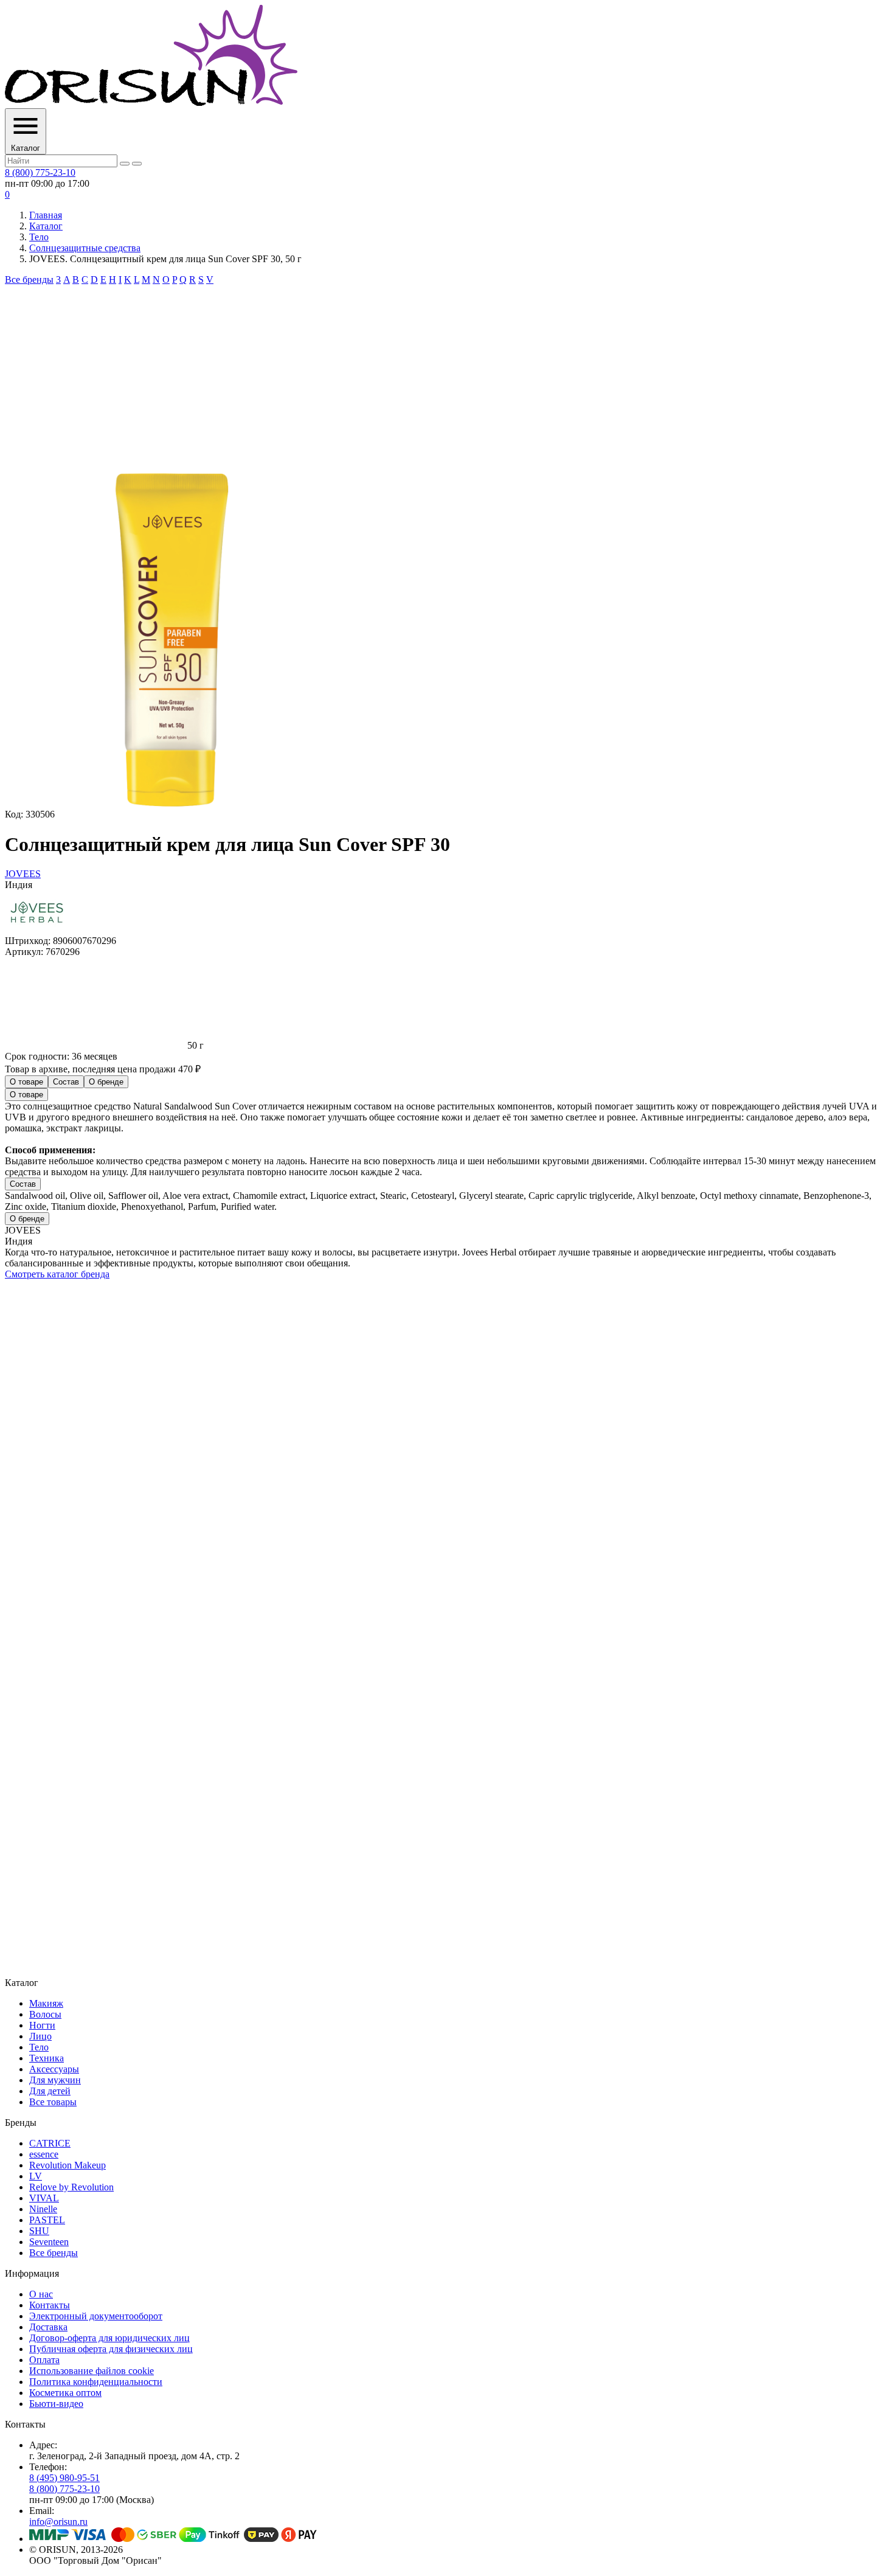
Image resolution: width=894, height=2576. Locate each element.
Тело (39, 237)
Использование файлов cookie (92, 2371)
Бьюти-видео (56, 2404)
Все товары (53, 2102)
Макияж (46, 2003)
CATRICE (50, 2143)
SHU (39, 2231)
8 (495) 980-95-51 (64, 2478)
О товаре (26, 1082)
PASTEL (47, 2220)
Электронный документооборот (96, 2316)
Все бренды (29, 279)
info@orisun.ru (58, 2522)
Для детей (50, 2091)
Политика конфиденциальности (96, 2382)
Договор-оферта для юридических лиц (109, 2338)
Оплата (44, 2360)
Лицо (40, 2036)
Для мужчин (55, 2080)
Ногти (42, 2025)
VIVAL (44, 2198)
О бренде (106, 1082)
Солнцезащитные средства (85, 248)
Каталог (46, 226)
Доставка (48, 2327)
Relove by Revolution (71, 2187)
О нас (41, 2294)
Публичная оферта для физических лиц (111, 2349)
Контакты (50, 2305)
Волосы (45, 2014)
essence (44, 2154)
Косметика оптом (65, 2393)
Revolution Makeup (68, 2165)
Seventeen (49, 2242)
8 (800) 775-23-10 (40, 172)
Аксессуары (54, 2069)
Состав (66, 1082)
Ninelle (43, 2209)
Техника (47, 2058)
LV (36, 2176)
